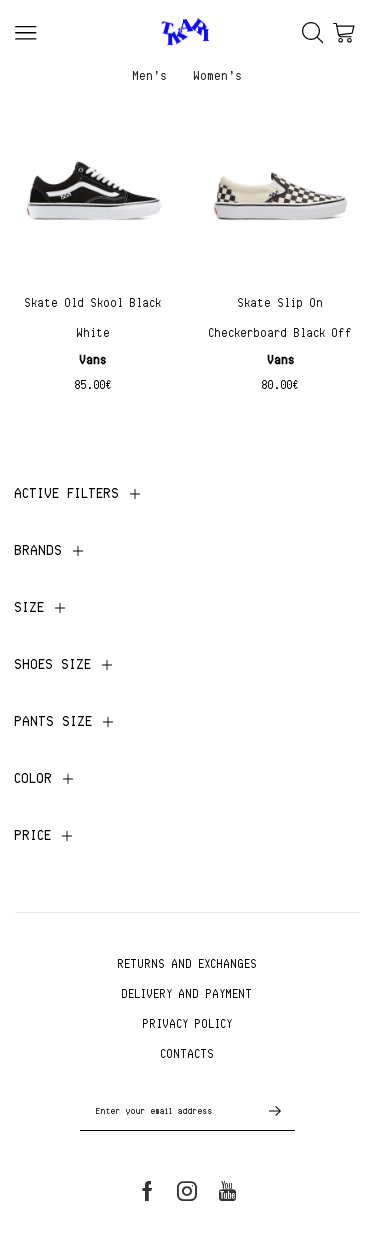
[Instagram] (187, 1191)
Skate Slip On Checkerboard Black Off (281, 317)
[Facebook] (147, 1191)
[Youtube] (227, 1191)
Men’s (150, 75)
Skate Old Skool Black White (93, 317)
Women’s (218, 75)
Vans (93, 359)
